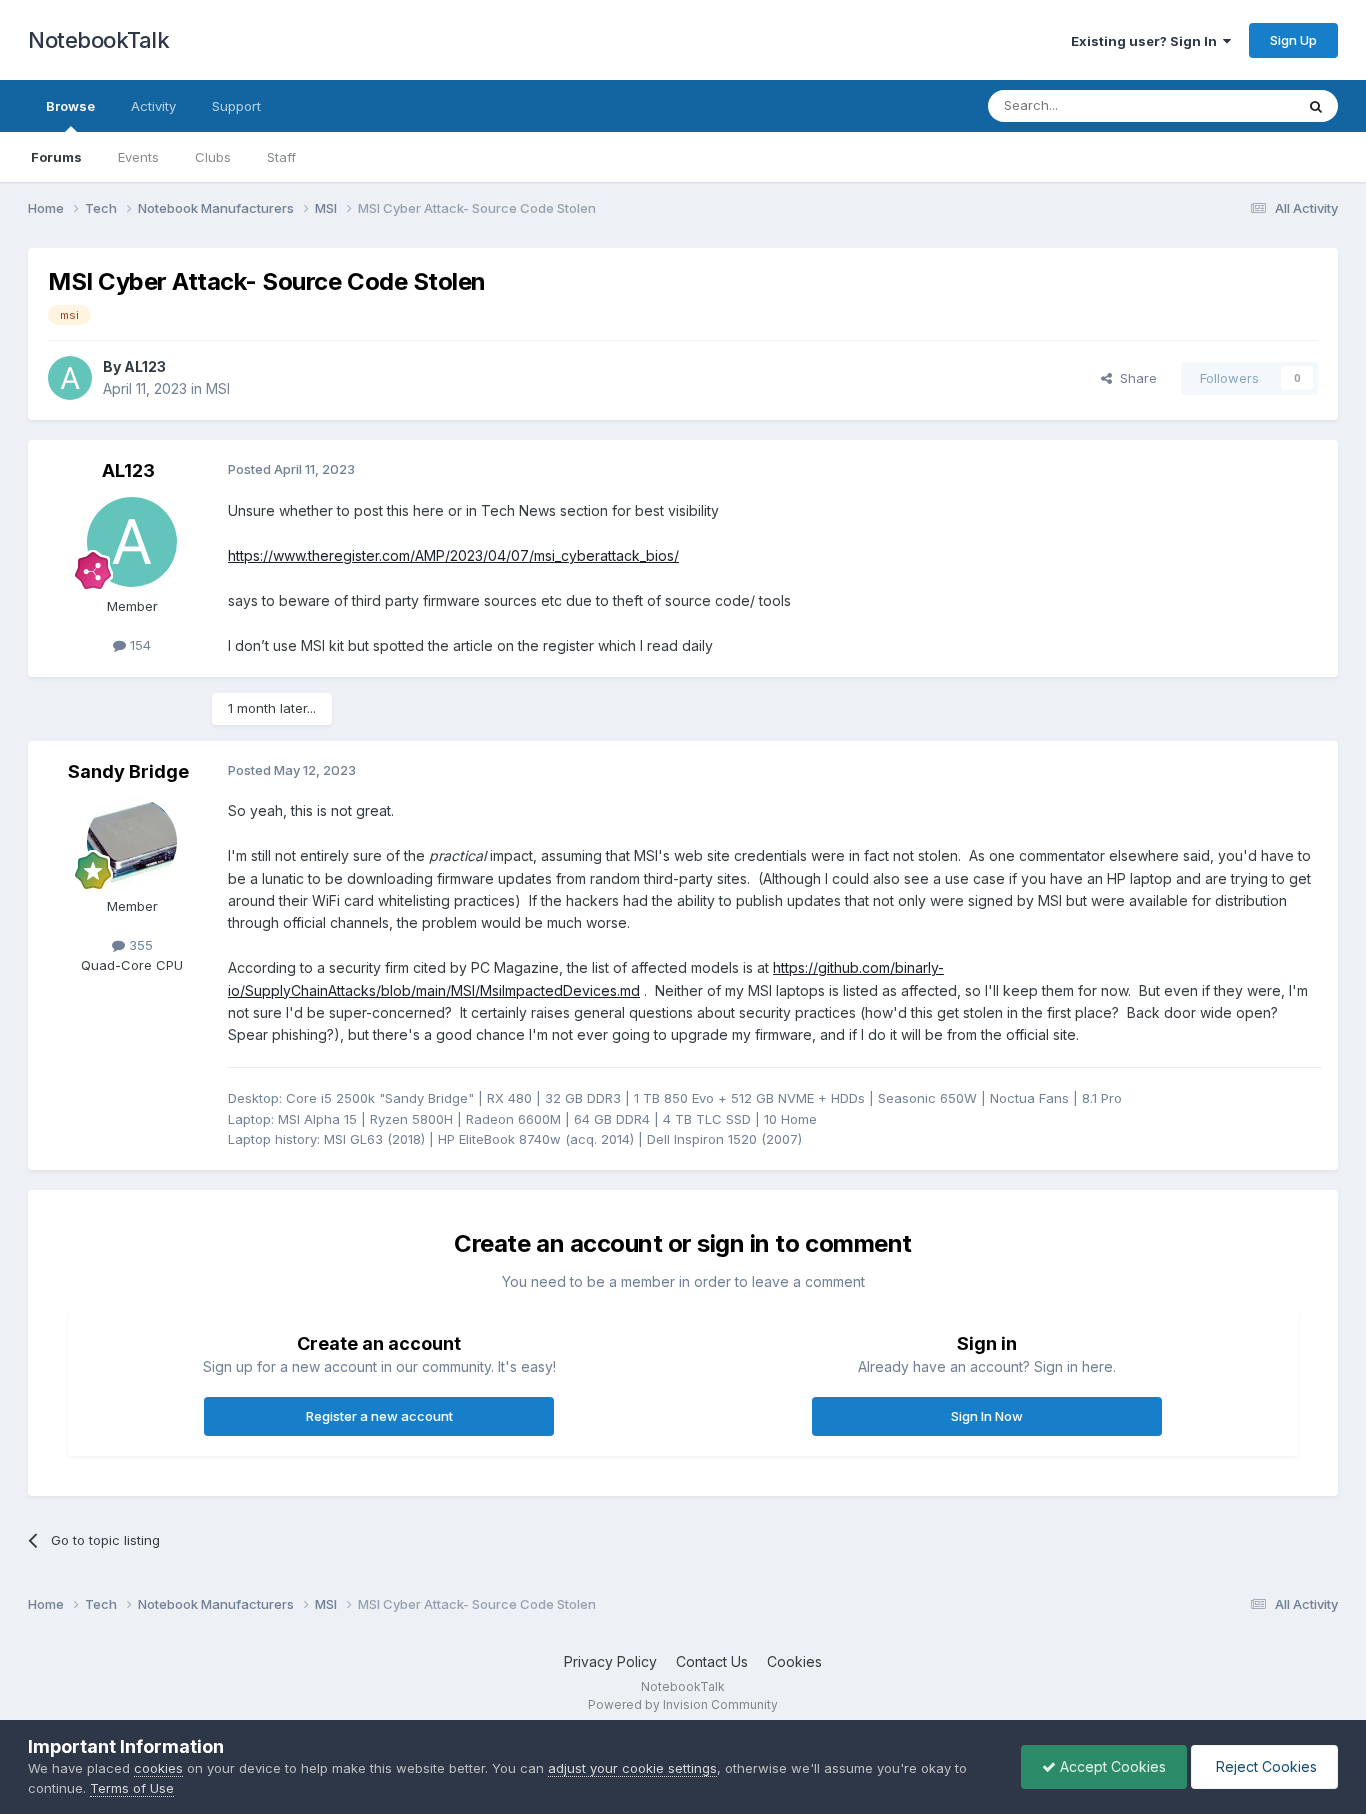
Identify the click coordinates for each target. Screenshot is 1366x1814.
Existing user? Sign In (1147, 41)
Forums (56, 157)
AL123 (145, 366)
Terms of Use (132, 1788)
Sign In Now (987, 1416)
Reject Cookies (1264, 1766)
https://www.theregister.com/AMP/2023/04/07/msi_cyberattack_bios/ (453, 555)
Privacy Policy (610, 1661)
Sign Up (1293, 40)
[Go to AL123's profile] (70, 378)
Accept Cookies (1111, 1766)
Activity (153, 106)
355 (139, 945)
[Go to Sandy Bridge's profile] (132, 842)
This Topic (1235, 105)
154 (138, 645)
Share (1134, 378)
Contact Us (712, 1661)
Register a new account (379, 1416)
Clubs (213, 157)
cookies (158, 1768)
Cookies (794, 1661)
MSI (218, 388)
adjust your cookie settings (632, 1768)
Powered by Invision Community (683, 1704)
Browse (70, 106)
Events (138, 157)
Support (236, 106)
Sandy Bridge (128, 771)
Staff (281, 157)
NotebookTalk (98, 40)
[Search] (1316, 106)
